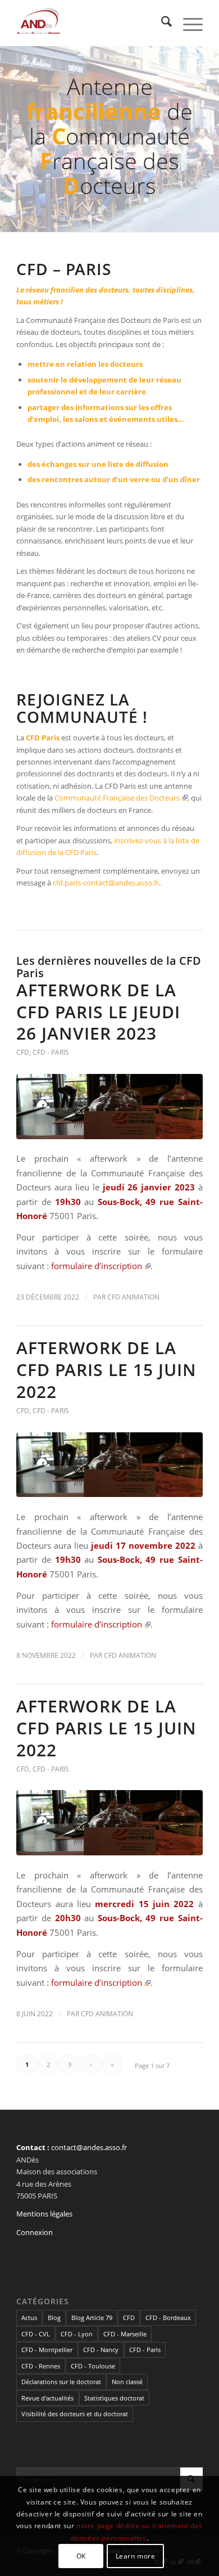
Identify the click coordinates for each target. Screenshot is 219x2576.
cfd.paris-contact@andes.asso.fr (106, 883)
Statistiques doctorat (114, 2398)
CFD (23, 1052)
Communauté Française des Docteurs (117, 798)
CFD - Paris (51, 1052)
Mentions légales (44, 2214)
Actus (29, 2317)
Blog (54, 2317)
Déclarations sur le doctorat (61, 2382)
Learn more (136, 2556)
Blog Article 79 (92, 2317)
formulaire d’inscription (97, 1266)
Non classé (127, 2382)
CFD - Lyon (77, 2334)
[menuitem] (161, 23)
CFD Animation (133, 1297)
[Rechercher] (161, 23)
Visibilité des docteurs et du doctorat (75, 2414)
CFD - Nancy (101, 2350)
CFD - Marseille (125, 2334)
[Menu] (187, 23)
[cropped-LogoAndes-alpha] (91, 23)
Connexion (35, 2232)
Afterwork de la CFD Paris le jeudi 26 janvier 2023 (98, 1012)
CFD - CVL (36, 2334)
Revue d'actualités (47, 2398)
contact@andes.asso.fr (89, 2147)
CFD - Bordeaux (168, 2317)
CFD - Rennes (41, 2366)
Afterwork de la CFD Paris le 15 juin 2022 (106, 1370)
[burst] (109, 1107)
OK (81, 2556)
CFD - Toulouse (93, 2366)
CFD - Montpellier (47, 2350)
